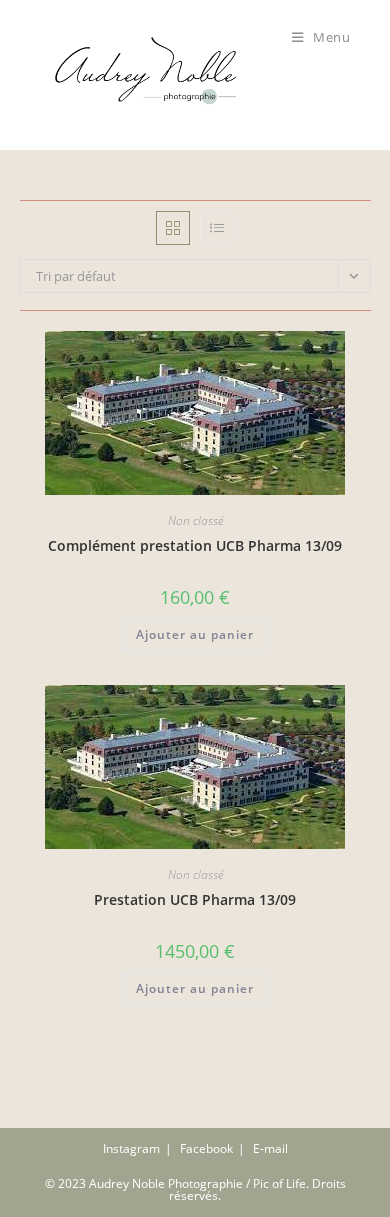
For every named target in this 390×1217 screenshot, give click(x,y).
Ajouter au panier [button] (195, 634)
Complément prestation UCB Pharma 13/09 (195, 545)
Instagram (131, 1148)
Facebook (206, 1148)
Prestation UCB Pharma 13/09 (195, 899)
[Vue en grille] (173, 228)
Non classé (195, 520)
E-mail (270, 1148)
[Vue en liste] (217, 228)
